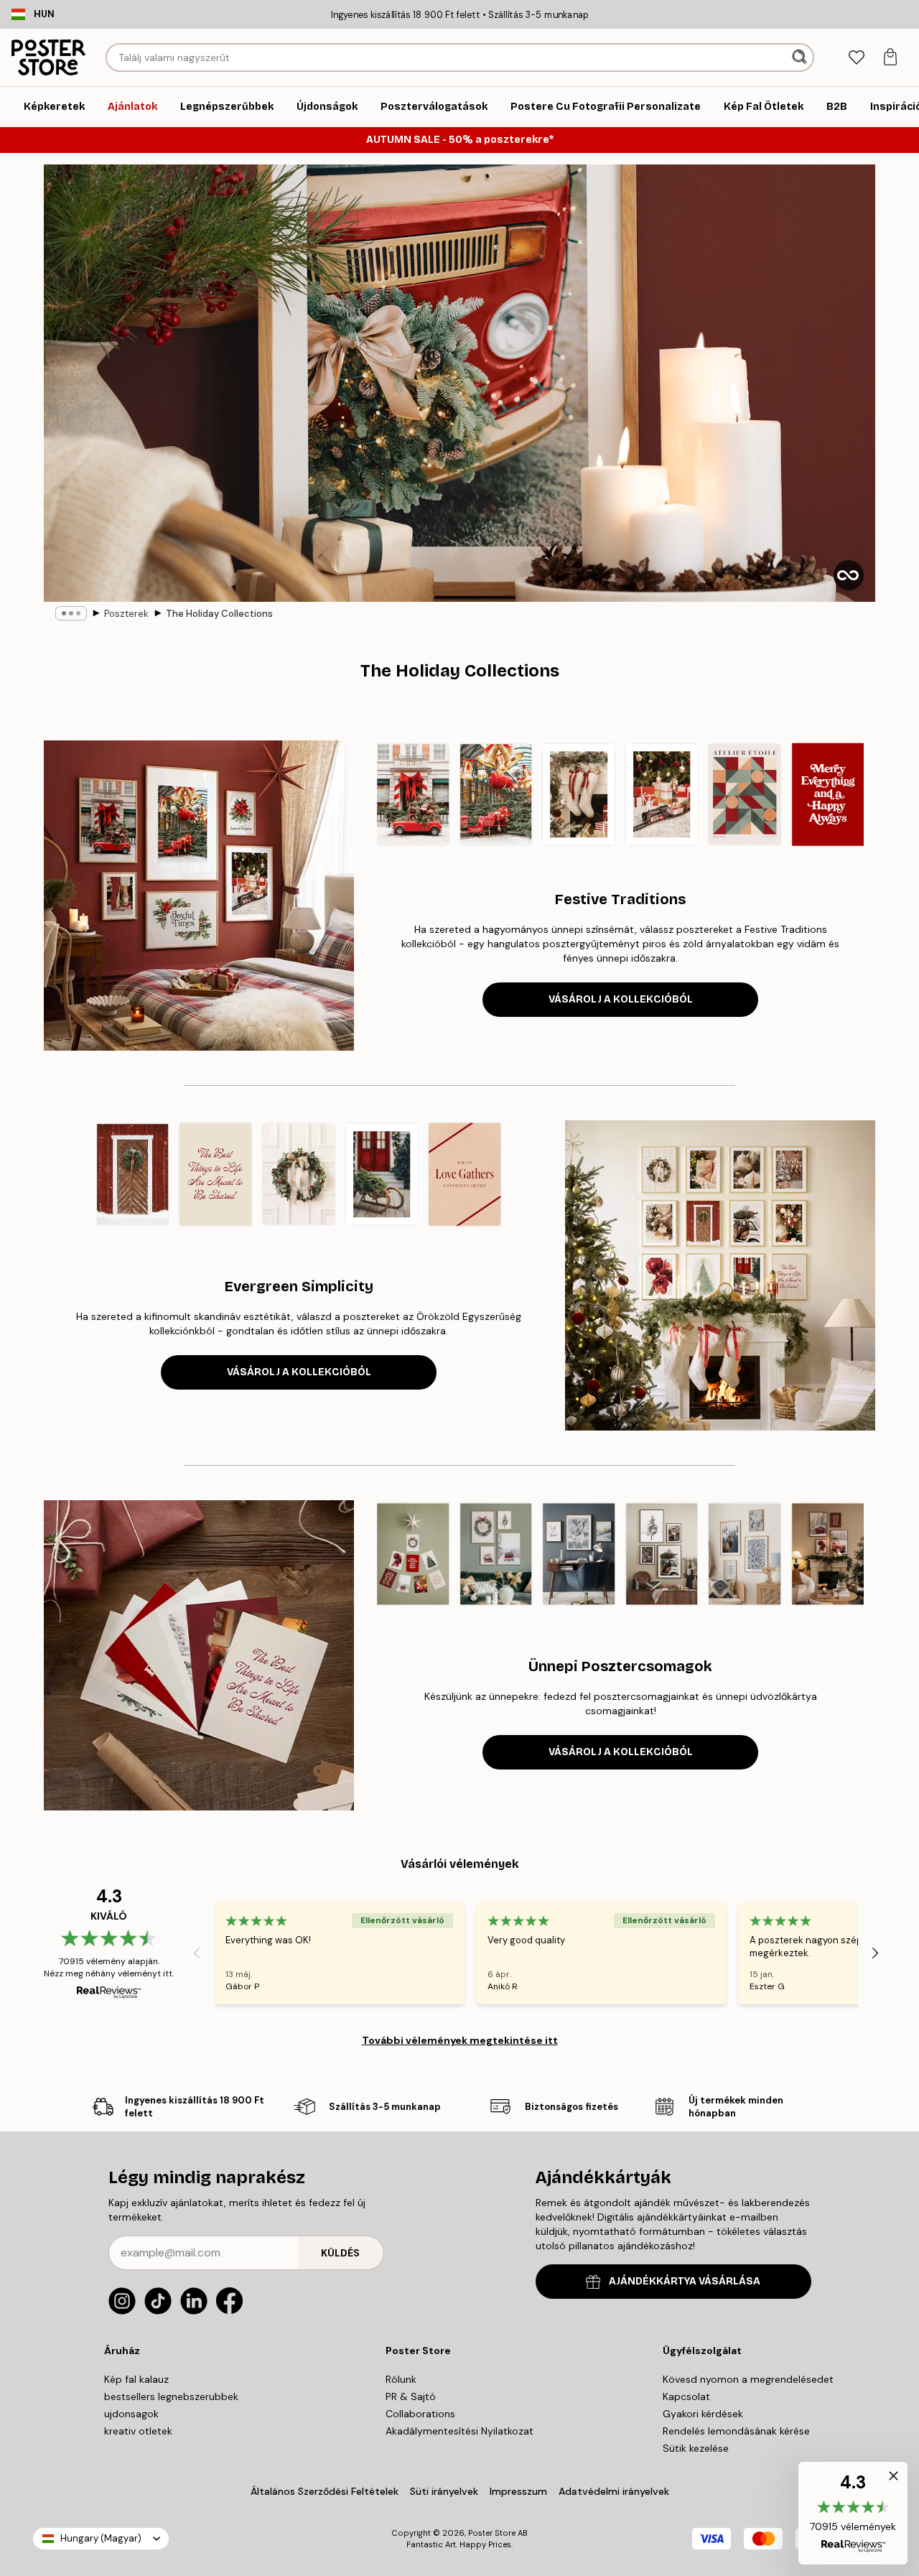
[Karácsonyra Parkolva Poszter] (413, 794)
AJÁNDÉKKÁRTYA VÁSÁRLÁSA (685, 2281)
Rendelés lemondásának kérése (736, 2431)
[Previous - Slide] (365, 794)
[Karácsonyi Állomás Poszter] (496, 794)
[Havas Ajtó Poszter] (133, 1174)
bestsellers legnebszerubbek (171, 2396)
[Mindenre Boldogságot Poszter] (828, 794)
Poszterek (126, 614)
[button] (853, 2513)
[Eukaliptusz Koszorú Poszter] (299, 1174)
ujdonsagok (131, 2414)
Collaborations (420, 2414)
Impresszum (518, 2491)
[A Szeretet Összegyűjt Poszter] (465, 1174)
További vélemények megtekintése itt (460, 2040)
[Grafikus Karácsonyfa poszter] (745, 794)
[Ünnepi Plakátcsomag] (496, 1554)
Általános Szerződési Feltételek (325, 2491)
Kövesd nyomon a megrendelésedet (748, 2379)
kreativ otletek (138, 2431)
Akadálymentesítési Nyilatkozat (459, 2431)
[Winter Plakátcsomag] (745, 1554)
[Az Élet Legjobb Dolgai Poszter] (216, 1174)
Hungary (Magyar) (101, 2538)
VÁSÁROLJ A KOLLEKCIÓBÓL (621, 999)
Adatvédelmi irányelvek (614, 2491)
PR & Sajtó (411, 2396)
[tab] (856, 58)
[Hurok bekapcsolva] (849, 575)
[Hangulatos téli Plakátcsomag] (662, 1554)
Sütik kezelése (696, 2448)
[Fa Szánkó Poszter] (382, 1174)
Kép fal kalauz (136, 2379)
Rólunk (401, 2379)
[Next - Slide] (875, 794)
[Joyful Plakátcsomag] (828, 1554)
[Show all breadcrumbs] (71, 613)
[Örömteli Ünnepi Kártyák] (413, 1554)
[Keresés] (801, 57)
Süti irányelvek (444, 2491)
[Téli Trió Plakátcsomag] (579, 1554)
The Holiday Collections (219, 614)
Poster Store (492, 2533)
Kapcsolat (686, 2396)
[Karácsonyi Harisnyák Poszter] (579, 794)
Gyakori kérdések (703, 2414)
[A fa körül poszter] (662, 794)
